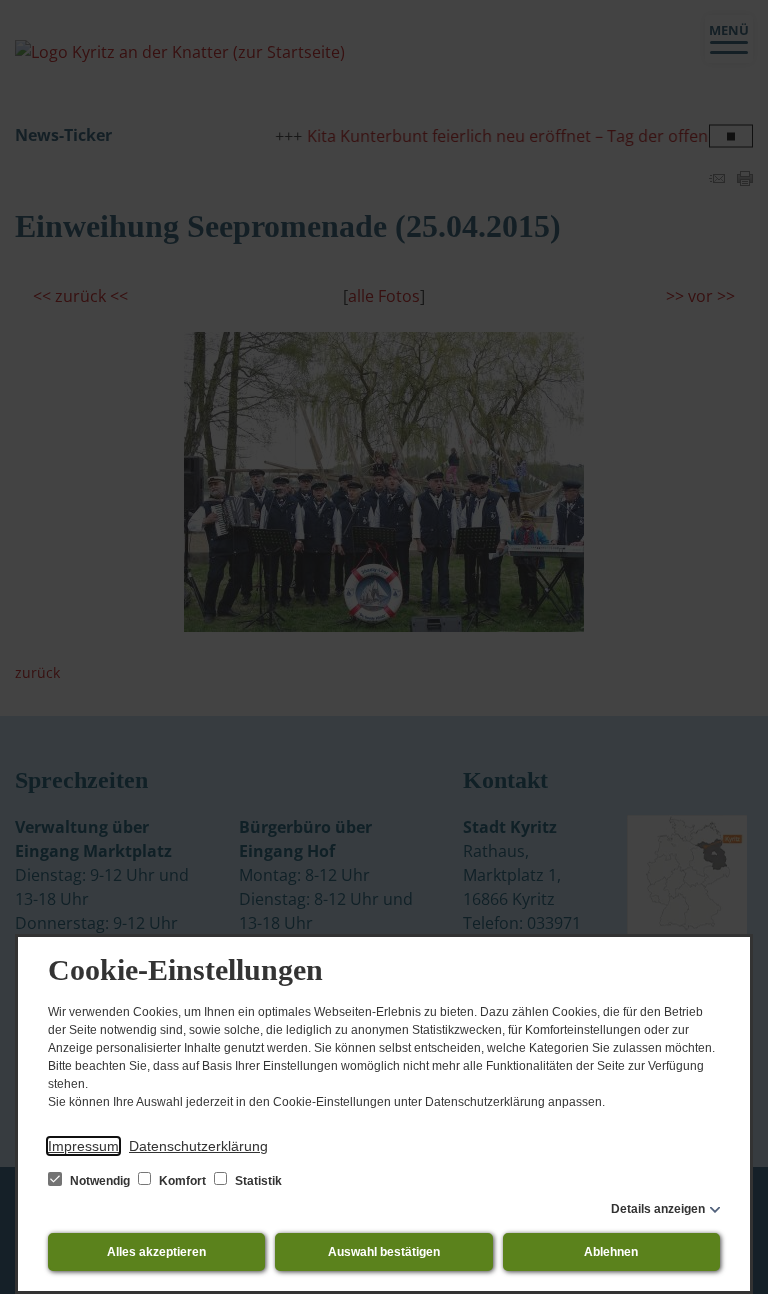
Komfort (182, 1181)
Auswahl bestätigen (384, 1252)
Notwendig (100, 1181)
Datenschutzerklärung (198, 1146)
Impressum (83, 1146)
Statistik (257, 1181)
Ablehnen (611, 1252)
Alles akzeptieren (156, 1252)
